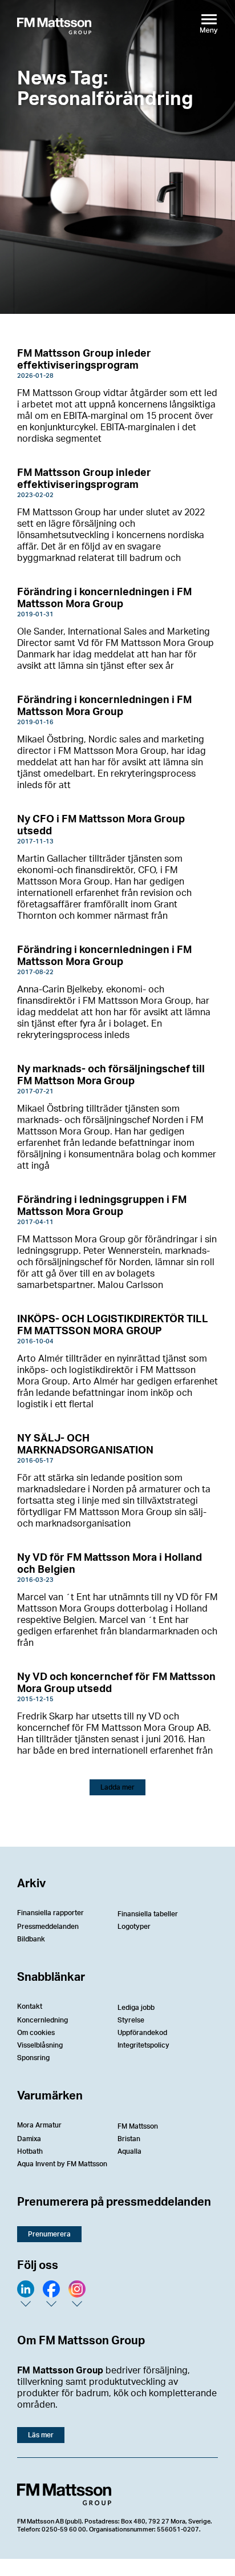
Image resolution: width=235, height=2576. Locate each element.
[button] (117, 1787)
